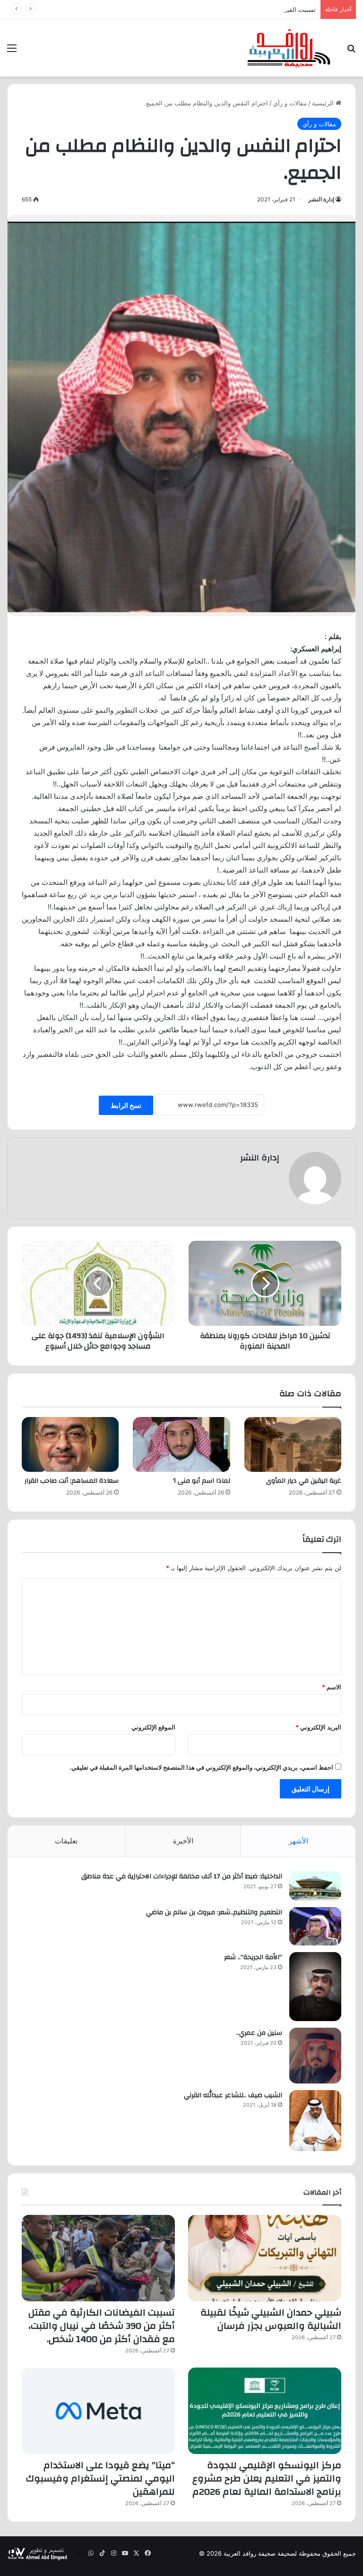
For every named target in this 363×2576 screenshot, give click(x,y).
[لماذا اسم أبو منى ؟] (181, 1444)
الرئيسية (324, 103)
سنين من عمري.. (259, 2033)
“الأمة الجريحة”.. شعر (253, 1957)
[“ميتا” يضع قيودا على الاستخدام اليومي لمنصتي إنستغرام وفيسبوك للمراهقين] (98, 2411)
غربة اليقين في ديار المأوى (304, 1481)
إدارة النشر (321, 199)
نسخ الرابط (126, 1105)
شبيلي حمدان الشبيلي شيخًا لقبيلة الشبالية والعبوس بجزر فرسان (271, 2319)
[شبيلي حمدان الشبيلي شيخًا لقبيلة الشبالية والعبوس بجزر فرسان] (265, 2258)
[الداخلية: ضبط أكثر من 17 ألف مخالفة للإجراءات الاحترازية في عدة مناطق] (315, 1886)
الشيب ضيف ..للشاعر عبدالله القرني (233, 2095)
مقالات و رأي (290, 103)
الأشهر (298, 1841)
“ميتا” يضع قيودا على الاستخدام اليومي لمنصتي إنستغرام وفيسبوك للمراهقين (100, 2478)
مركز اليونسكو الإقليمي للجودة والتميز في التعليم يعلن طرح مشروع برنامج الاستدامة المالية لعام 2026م (267, 2478)
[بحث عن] (351, 51)
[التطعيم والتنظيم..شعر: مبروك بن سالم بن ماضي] (315, 1926)
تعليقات (66, 1841)
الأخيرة (183, 1841)
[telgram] (79, 2553)
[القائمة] (12, 51)
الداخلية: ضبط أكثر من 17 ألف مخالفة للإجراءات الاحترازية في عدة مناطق (182, 1876)
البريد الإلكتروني (318, 1727)
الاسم (332, 1687)
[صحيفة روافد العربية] (289, 48)
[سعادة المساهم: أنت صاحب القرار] (70, 1444)
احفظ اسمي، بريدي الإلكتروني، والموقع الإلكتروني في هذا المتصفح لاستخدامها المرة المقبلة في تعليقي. (201, 1767)
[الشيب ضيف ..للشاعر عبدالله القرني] (315, 2121)
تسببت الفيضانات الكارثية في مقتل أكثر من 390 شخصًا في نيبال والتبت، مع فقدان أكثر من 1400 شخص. (180, 9)
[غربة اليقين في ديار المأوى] (293, 1444)
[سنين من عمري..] (315, 2056)
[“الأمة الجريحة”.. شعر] (315, 1987)
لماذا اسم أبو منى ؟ (202, 1481)
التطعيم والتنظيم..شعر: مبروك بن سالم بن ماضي (214, 1912)
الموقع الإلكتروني (153, 1727)
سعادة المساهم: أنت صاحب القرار (72, 1481)
